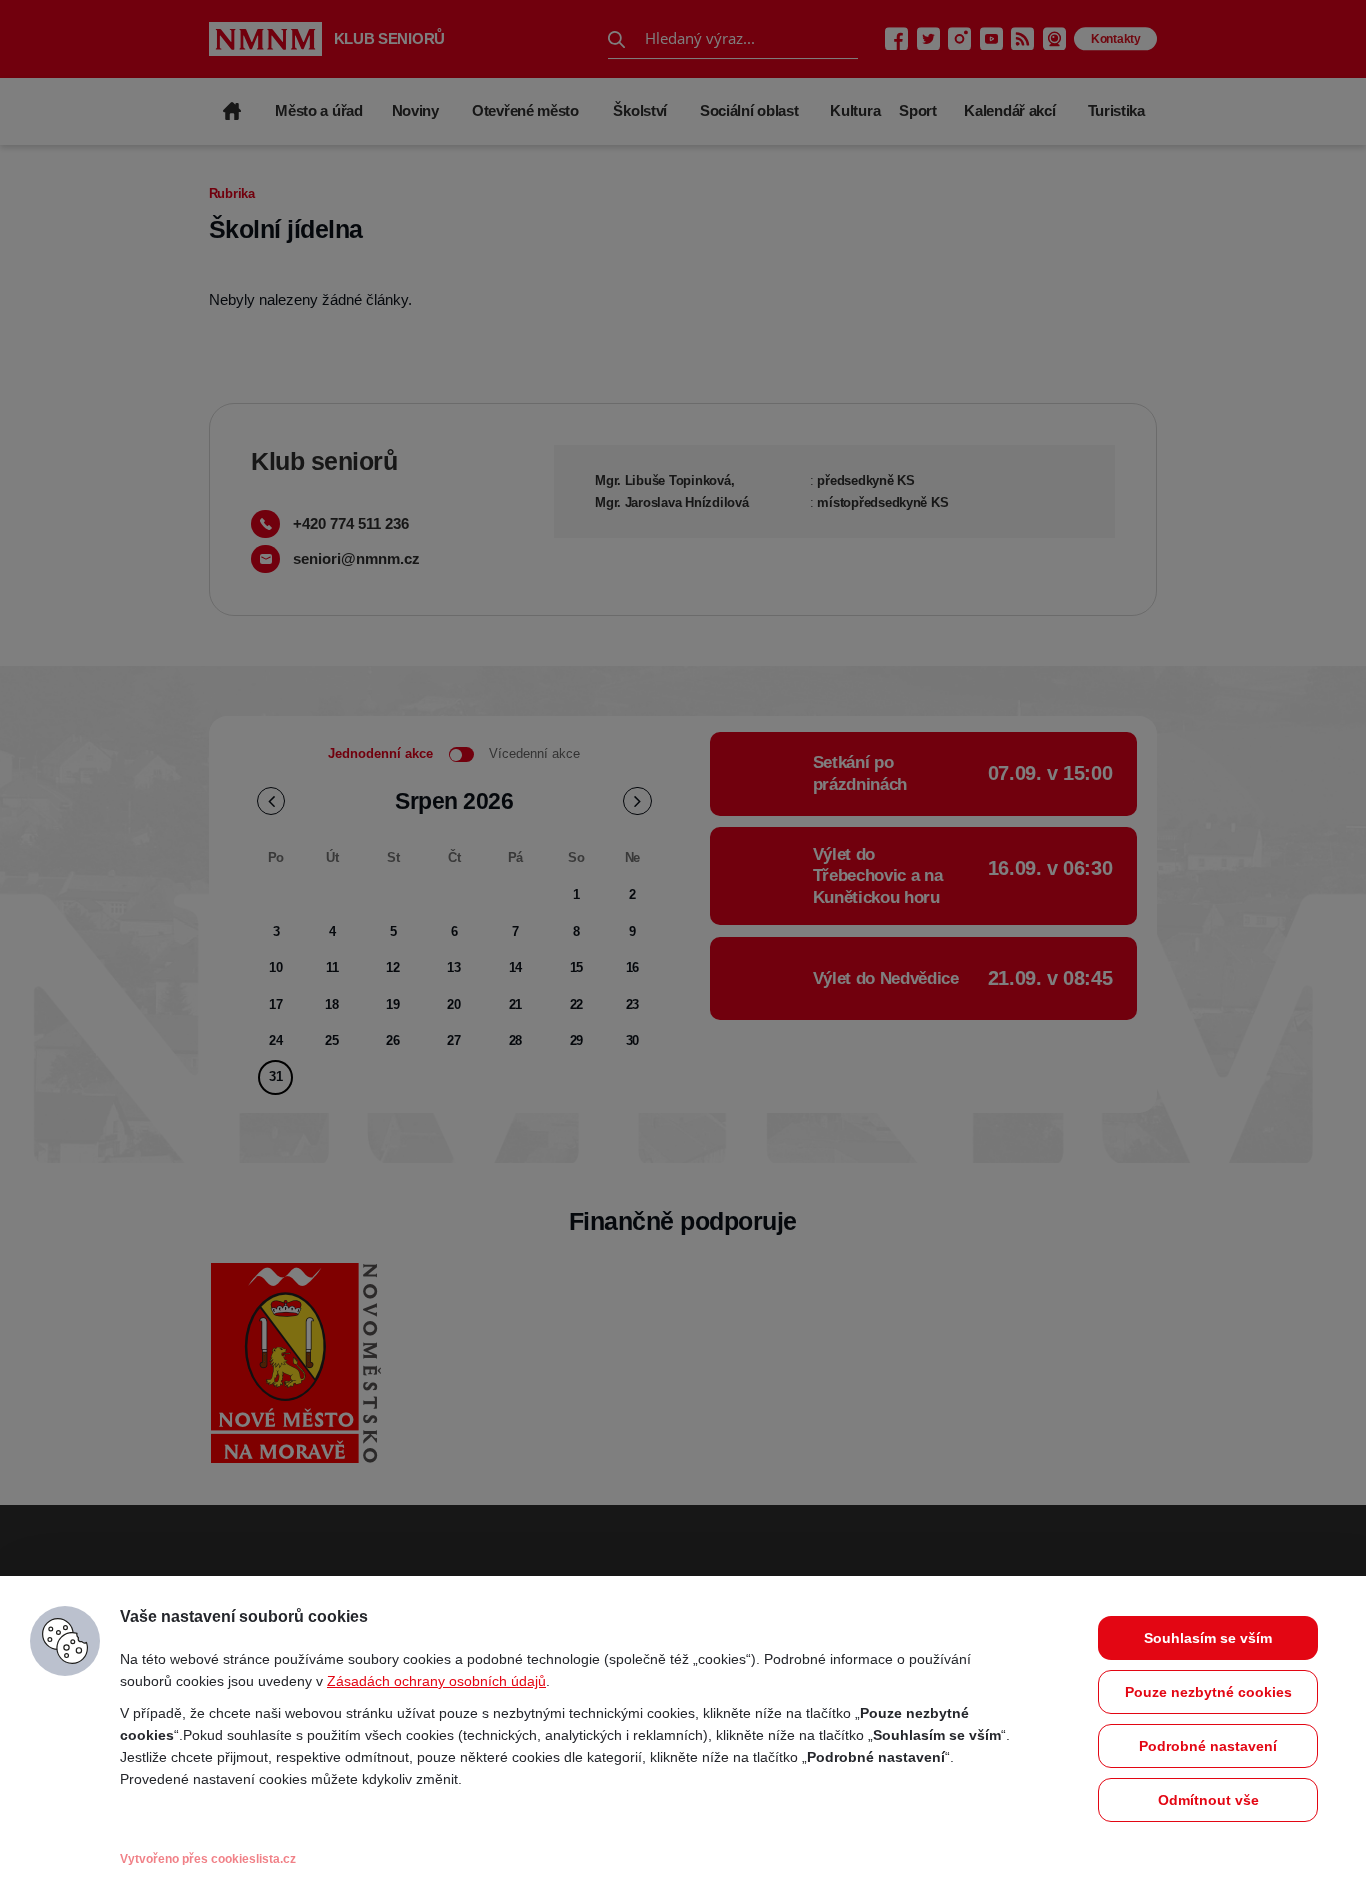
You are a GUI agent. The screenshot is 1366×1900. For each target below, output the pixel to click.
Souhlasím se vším (1208, 1638)
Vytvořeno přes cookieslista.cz (208, 1859)
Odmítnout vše (1208, 1800)
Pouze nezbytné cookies (1208, 1692)
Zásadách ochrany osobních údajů (436, 1681)
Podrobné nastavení (1208, 1746)
